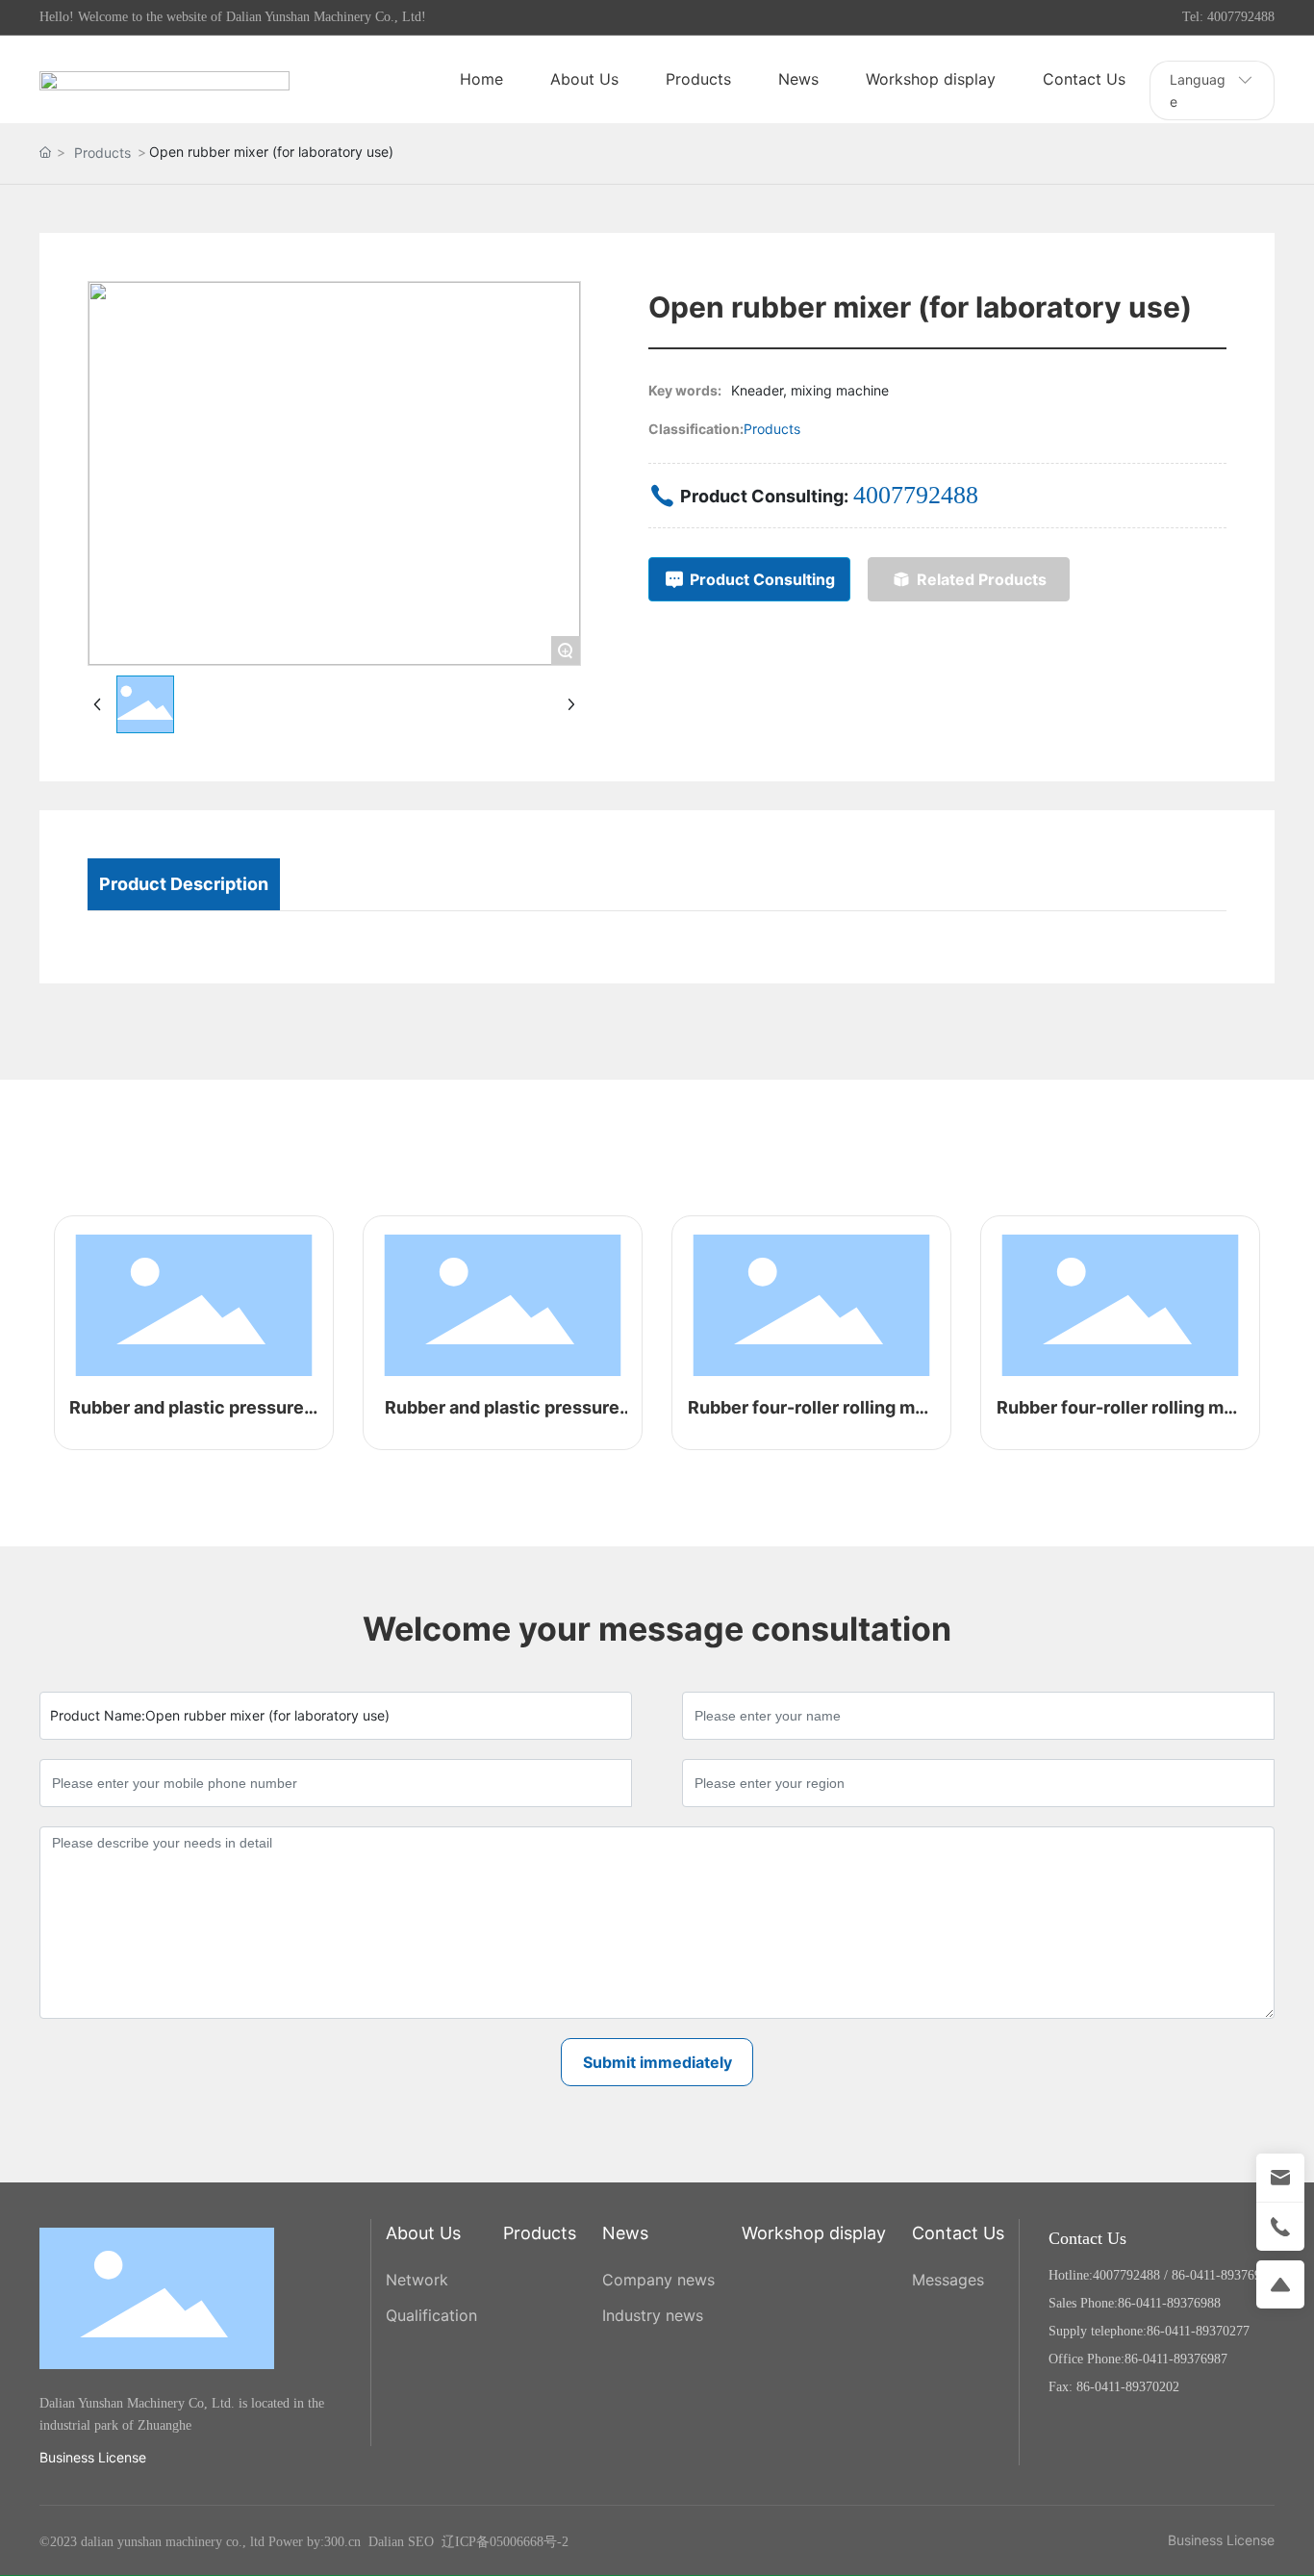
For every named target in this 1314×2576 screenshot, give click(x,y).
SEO (421, 2542)
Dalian (386, 2542)
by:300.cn (332, 2542)
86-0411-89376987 (1176, 2359)
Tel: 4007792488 (1228, 17)
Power (286, 2542)
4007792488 (916, 495)
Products (102, 153)
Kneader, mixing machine (810, 390)
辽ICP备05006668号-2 (505, 2542)
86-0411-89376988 (1223, 2275)
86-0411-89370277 (1198, 2331)
